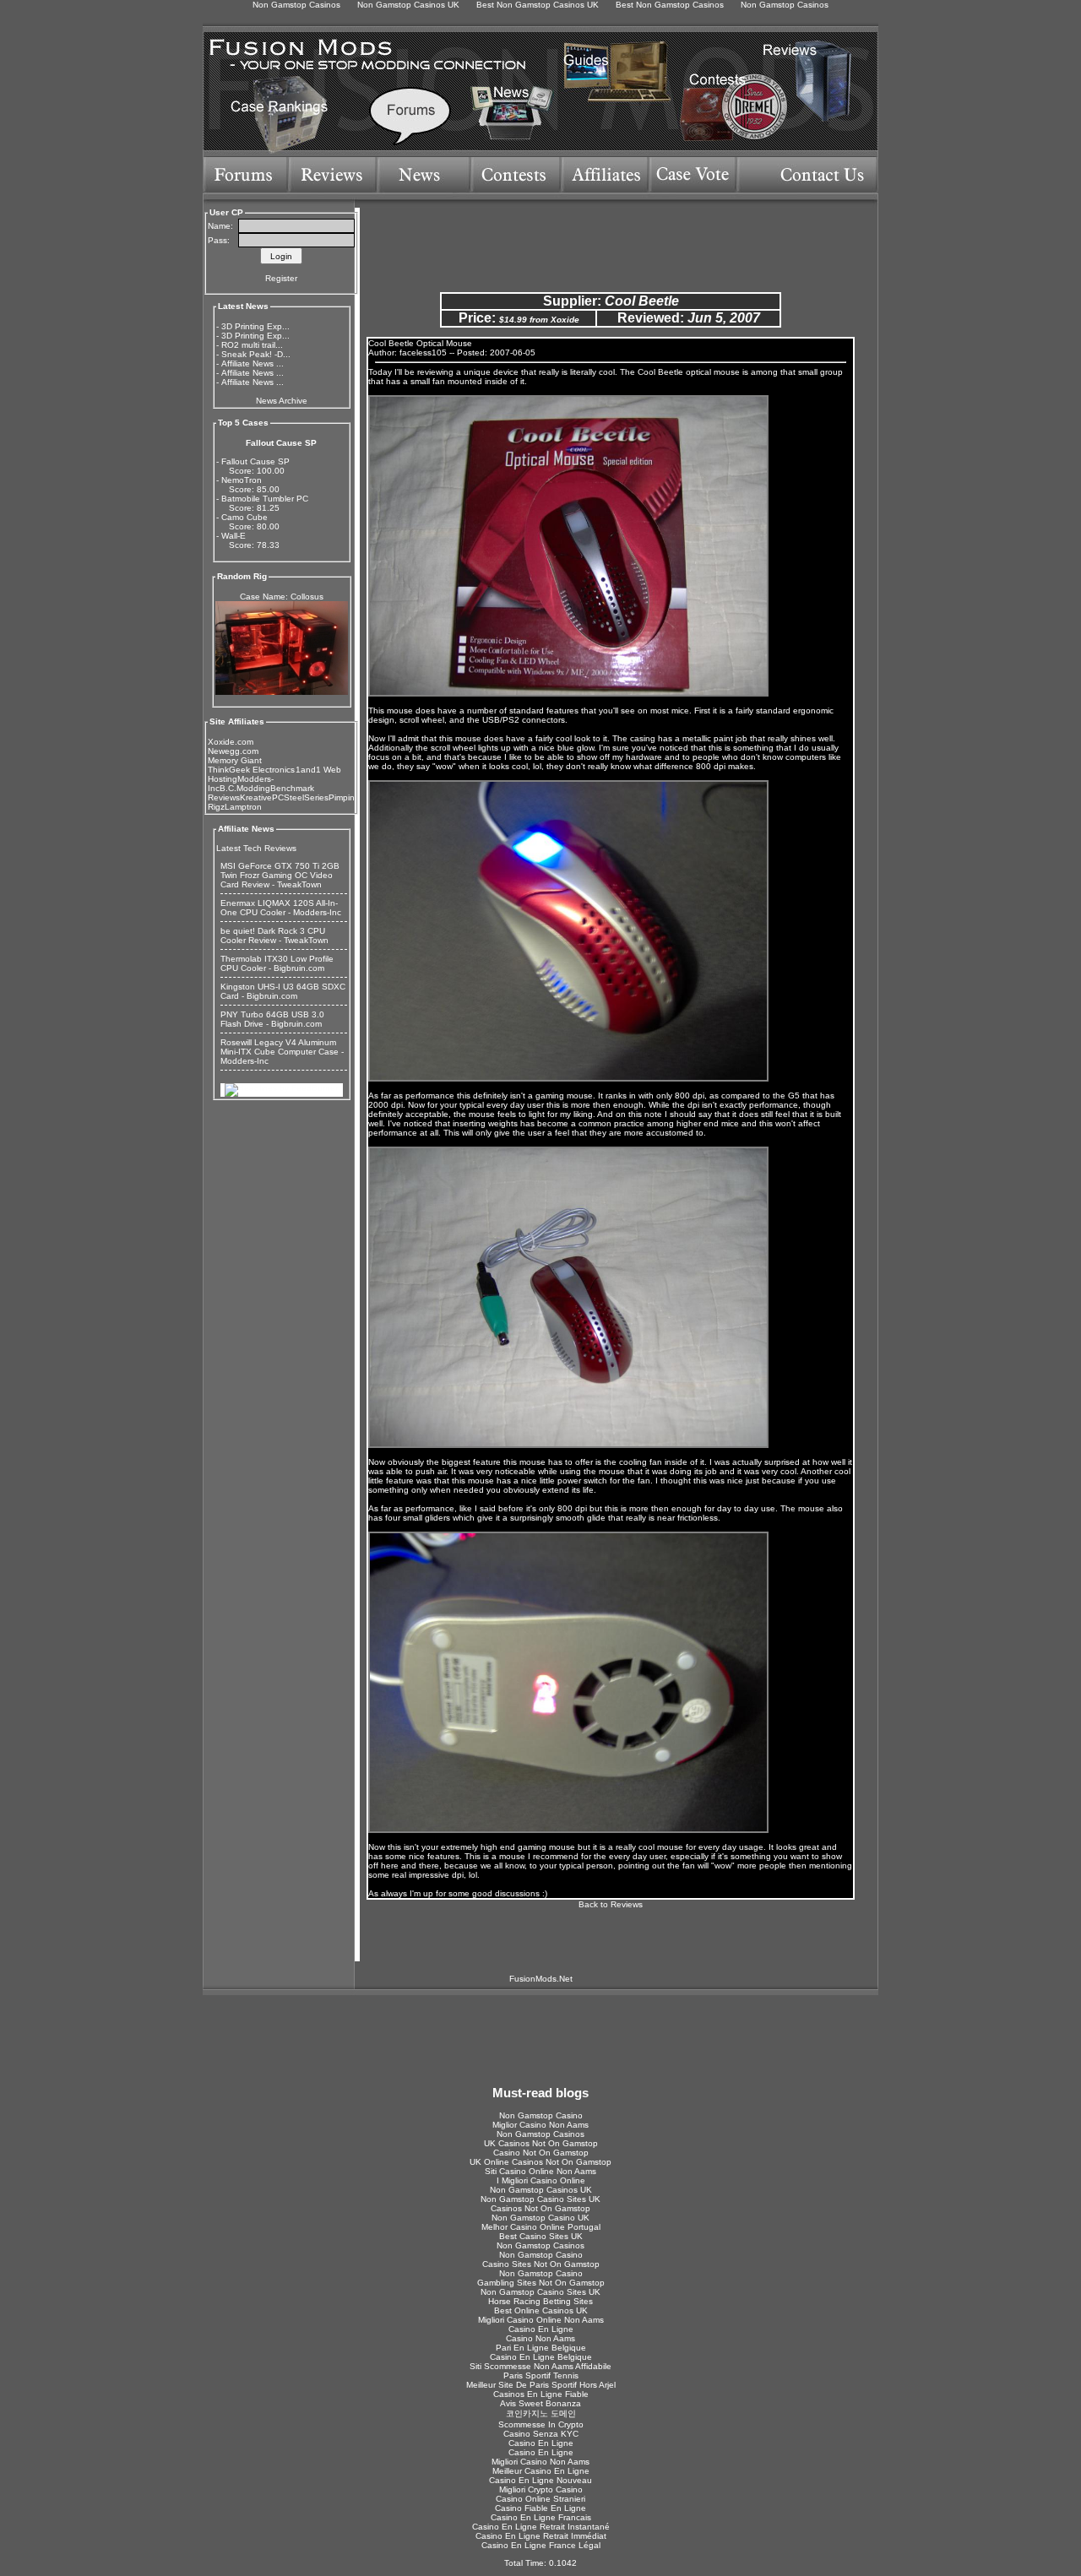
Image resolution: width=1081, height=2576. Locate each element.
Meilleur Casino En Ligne (541, 2471)
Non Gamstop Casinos (540, 2134)
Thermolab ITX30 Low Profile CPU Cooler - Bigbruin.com (277, 963)
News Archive (282, 401)
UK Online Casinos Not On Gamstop (540, 2162)
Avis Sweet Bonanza (540, 2403)
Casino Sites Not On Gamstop (541, 2264)
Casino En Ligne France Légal (541, 2545)
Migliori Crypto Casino (541, 2489)
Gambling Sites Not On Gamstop (541, 2283)
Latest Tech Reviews (256, 848)
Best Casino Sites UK (541, 2236)
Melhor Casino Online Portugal (541, 2227)
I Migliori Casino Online (541, 2180)
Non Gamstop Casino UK (540, 2218)
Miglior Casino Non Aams (540, 2125)
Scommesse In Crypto (541, 2424)
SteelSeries (306, 797)
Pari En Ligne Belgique (541, 2348)
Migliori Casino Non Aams (540, 2462)
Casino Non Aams (540, 2338)
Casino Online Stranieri (540, 2499)
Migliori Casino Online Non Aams (541, 2320)
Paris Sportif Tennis (541, 2375)
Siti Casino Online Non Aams (540, 2171)
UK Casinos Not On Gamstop (541, 2143)
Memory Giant (235, 760)
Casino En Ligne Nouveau (540, 2480)
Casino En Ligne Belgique (541, 2357)
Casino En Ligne (541, 2329)
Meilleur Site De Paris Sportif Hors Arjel (541, 2385)
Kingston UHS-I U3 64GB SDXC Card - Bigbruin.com (283, 991)
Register (281, 278)
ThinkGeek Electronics (251, 770)
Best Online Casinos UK (541, 2310)
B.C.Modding (245, 788)
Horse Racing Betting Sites (540, 2301)
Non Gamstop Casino (541, 2115)
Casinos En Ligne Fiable (541, 2394)
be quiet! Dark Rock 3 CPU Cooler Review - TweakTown (274, 935)
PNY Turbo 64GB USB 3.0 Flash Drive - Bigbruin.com (272, 1019)
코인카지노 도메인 (541, 2413)
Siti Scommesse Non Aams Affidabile (540, 2366)
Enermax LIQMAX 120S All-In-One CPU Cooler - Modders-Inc (281, 908)
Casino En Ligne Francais (541, 2517)
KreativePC (262, 797)
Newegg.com (233, 751)
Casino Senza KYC (541, 2434)
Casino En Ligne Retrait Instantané (541, 2527)
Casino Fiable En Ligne (540, 2508)
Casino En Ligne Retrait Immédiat (541, 2536)
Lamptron (243, 807)
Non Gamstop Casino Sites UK (540, 2199)
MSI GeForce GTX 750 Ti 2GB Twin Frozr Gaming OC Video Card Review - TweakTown (280, 875)
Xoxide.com (231, 742)
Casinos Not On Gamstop (540, 2208)
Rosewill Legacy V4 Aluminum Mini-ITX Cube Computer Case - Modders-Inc (282, 1052)
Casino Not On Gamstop (541, 2153)
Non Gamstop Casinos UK (541, 2190)
